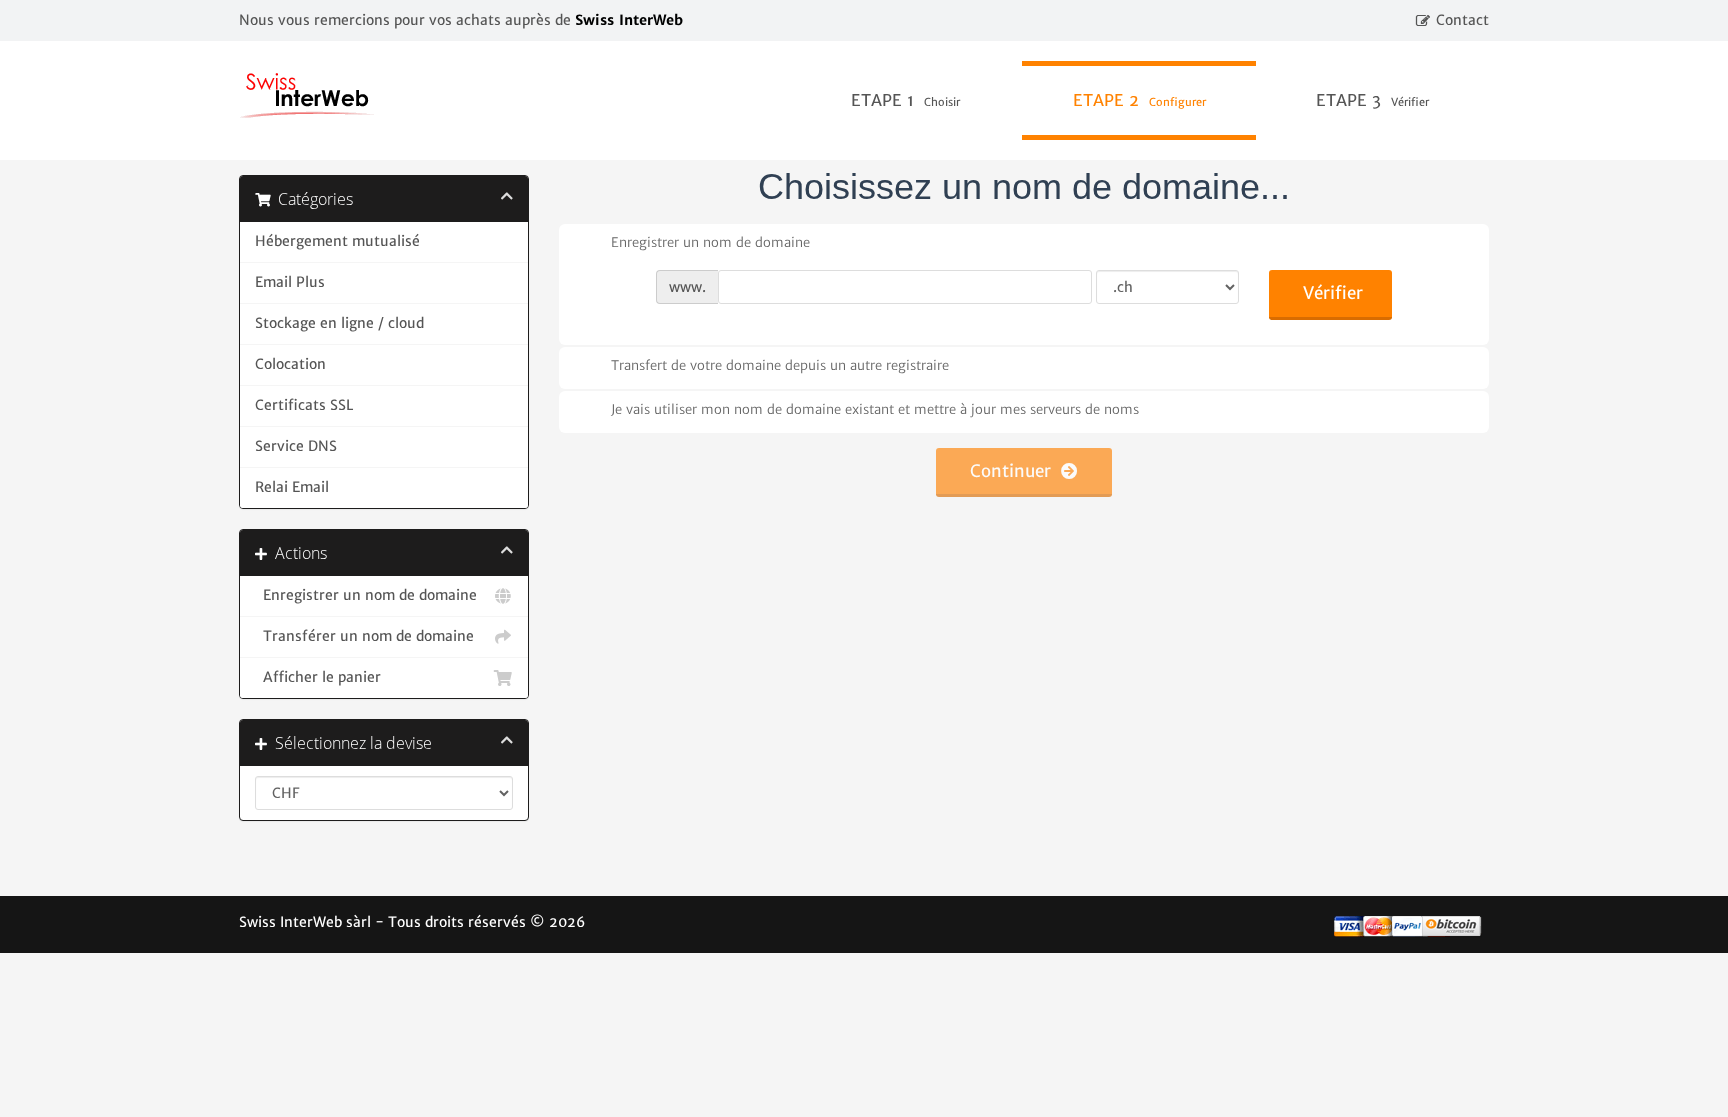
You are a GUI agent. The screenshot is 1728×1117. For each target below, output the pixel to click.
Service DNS (296, 446)
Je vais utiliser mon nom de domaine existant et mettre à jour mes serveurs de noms (875, 409)
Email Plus (290, 282)
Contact (1462, 20)
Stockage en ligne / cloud (339, 323)
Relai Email (292, 487)
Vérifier (1333, 293)
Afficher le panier (318, 677)
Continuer (1015, 471)
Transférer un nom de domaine (364, 636)
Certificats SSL (304, 405)
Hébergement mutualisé (337, 241)
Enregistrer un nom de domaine (366, 595)
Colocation (290, 364)
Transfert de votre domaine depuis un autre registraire (780, 365)
